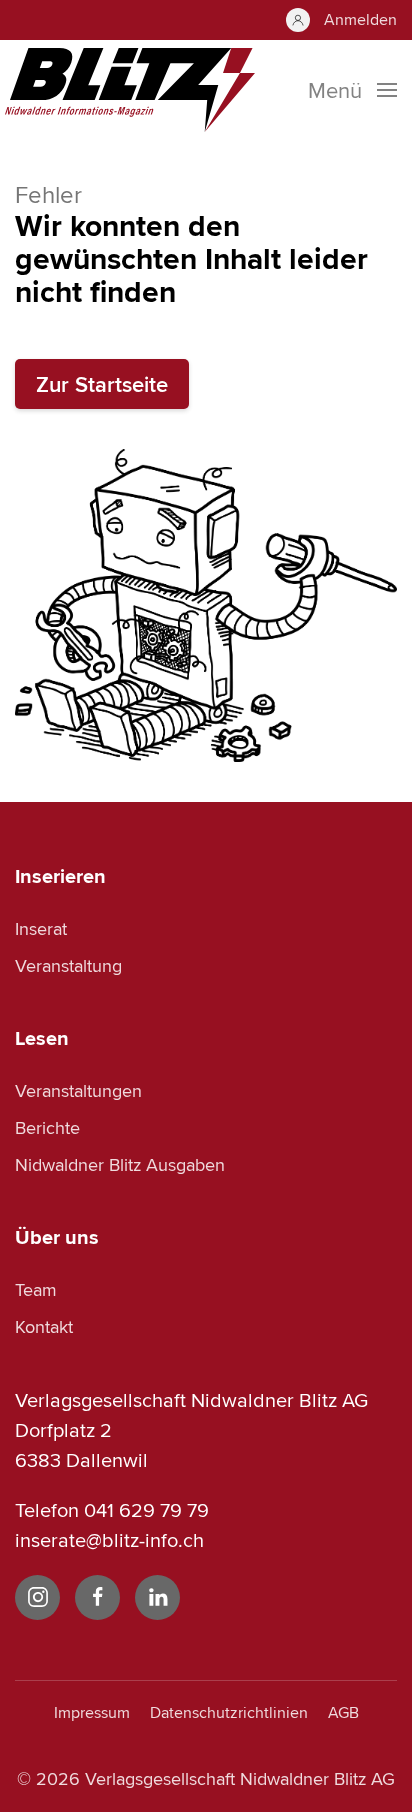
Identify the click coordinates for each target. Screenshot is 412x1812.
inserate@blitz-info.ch (109, 1539)
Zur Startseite (102, 384)
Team (36, 1289)
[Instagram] (37, 1597)
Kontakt (44, 1326)
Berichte (47, 1127)
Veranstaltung (68, 965)
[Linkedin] (157, 1597)
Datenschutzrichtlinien (229, 1712)
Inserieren (60, 876)
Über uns (57, 1237)
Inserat (41, 928)
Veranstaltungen (78, 1090)
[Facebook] (97, 1597)
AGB (343, 1712)
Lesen (42, 1038)
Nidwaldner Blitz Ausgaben (120, 1164)
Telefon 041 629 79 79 (112, 1509)
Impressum (92, 1712)
